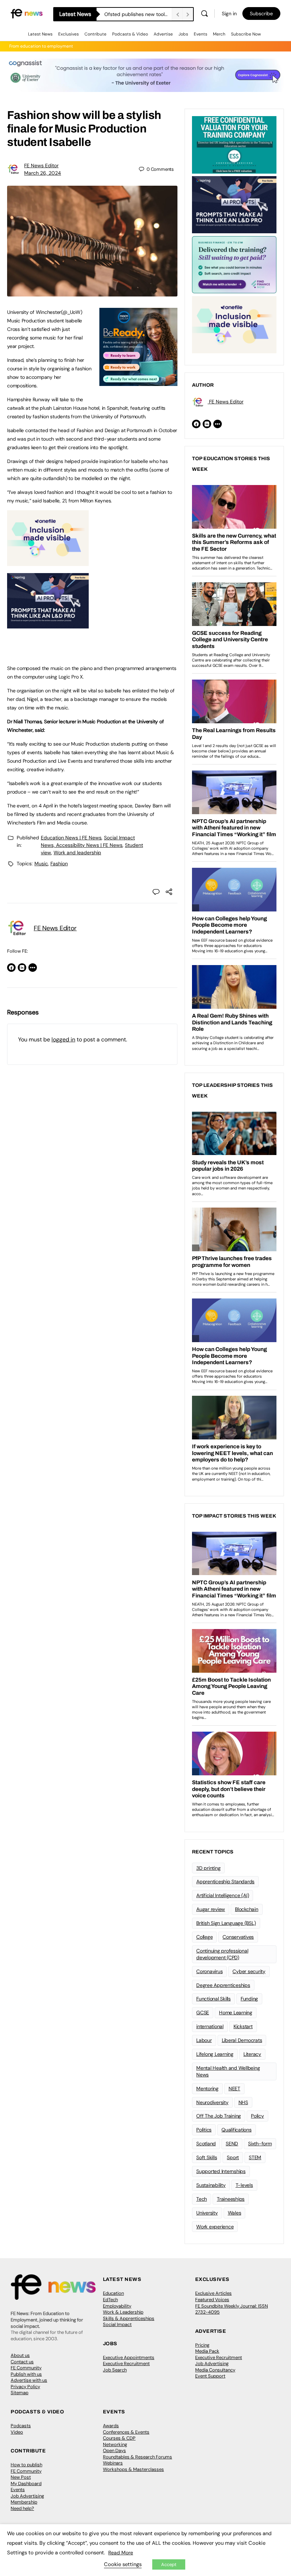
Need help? (22, 2508)
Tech (202, 2199)
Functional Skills (213, 1999)
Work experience (215, 2227)
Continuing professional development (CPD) (222, 1954)
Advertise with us (29, 2380)
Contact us (22, 2362)
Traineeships (231, 2199)
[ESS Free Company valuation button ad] (234, 144)
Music (41, 864)
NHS (243, 2102)
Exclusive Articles (213, 2293)
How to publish (26, 2465)
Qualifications (237, 2130)
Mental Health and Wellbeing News (228, 2071)
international (210, 2026)
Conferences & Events (126, 2432)
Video (17, 2432)
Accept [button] (169, 2564)
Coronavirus (209, 1971)
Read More (121, 2553)
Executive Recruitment (126, 2363)
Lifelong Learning (215, 2054)
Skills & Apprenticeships (129, 2318)
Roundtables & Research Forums (138, 2457)
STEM (255, 2157)
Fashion (59, 864)
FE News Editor (41, 165)
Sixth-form (260, 2144)
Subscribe (261, 13)
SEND (232, 2144)
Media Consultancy (215, 2370)
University (207, 2213)
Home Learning (236, 2013)
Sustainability (211, 2185)
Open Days (114, 2450)
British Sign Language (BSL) (226, 1923)
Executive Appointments (129, 2357)
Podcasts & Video (130, 34)
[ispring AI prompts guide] (48, 625)
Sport (233, 2157)
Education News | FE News (71, 838)
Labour (204, 2040)
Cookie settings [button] (123, 2564)
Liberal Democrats (242, 2040)
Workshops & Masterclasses (133, 2469)
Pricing (202, 2345)
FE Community (26, 2368)
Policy (257, 2116)
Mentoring (207, 2088)
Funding (249, 1999)
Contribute (95, 34)
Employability (117, 2306)
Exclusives (68, 34)
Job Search (115, 2370)
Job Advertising (212, 2363)
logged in (63, 1039)
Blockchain (247, 1909)
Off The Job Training (219, 2116)
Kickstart (243, 2026)
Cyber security (249, 1971)
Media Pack (207, 2351)
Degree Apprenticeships (223, 1985)
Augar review (211, 1909)
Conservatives (238, 1937)
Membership (24, 2502)
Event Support (210, 2376)
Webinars (113, 2463)
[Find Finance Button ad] (234, 264)
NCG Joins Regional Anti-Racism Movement (138, 14)
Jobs (183, 34)
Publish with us (26, 2374)
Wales (235, 2213)
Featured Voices (212, 2300)
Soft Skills (207, 2157)
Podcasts (21, 2426)
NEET (234, 2088)
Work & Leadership (123, 2312)
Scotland (206, 2144)
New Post (21, 2477)
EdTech (110, 2300)
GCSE (203, 2013)
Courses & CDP (119, 2438)
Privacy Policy (25, 2387)
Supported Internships (221, 2171)
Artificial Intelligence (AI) (223, 1895)
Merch (219, 34)
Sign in (229, 13)
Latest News (40, 34)
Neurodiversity (212, 2102)
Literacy (252, 2054)
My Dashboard (26, 2484)
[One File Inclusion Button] (48, 562)
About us (20, 2355)
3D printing (208, 1868)
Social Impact (117, 2324)
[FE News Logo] (27, 13)
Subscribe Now (246, 34)
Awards (111, 2426)
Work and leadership (77, 853)
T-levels (244, 2185)
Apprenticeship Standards (225, 1881)
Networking (115, 2444)
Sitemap (20, 2393)
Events (201, 34)
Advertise (163, 34)
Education (113, 2293)
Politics (204, 2130)
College (204, 1937)
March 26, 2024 (43, 173)
